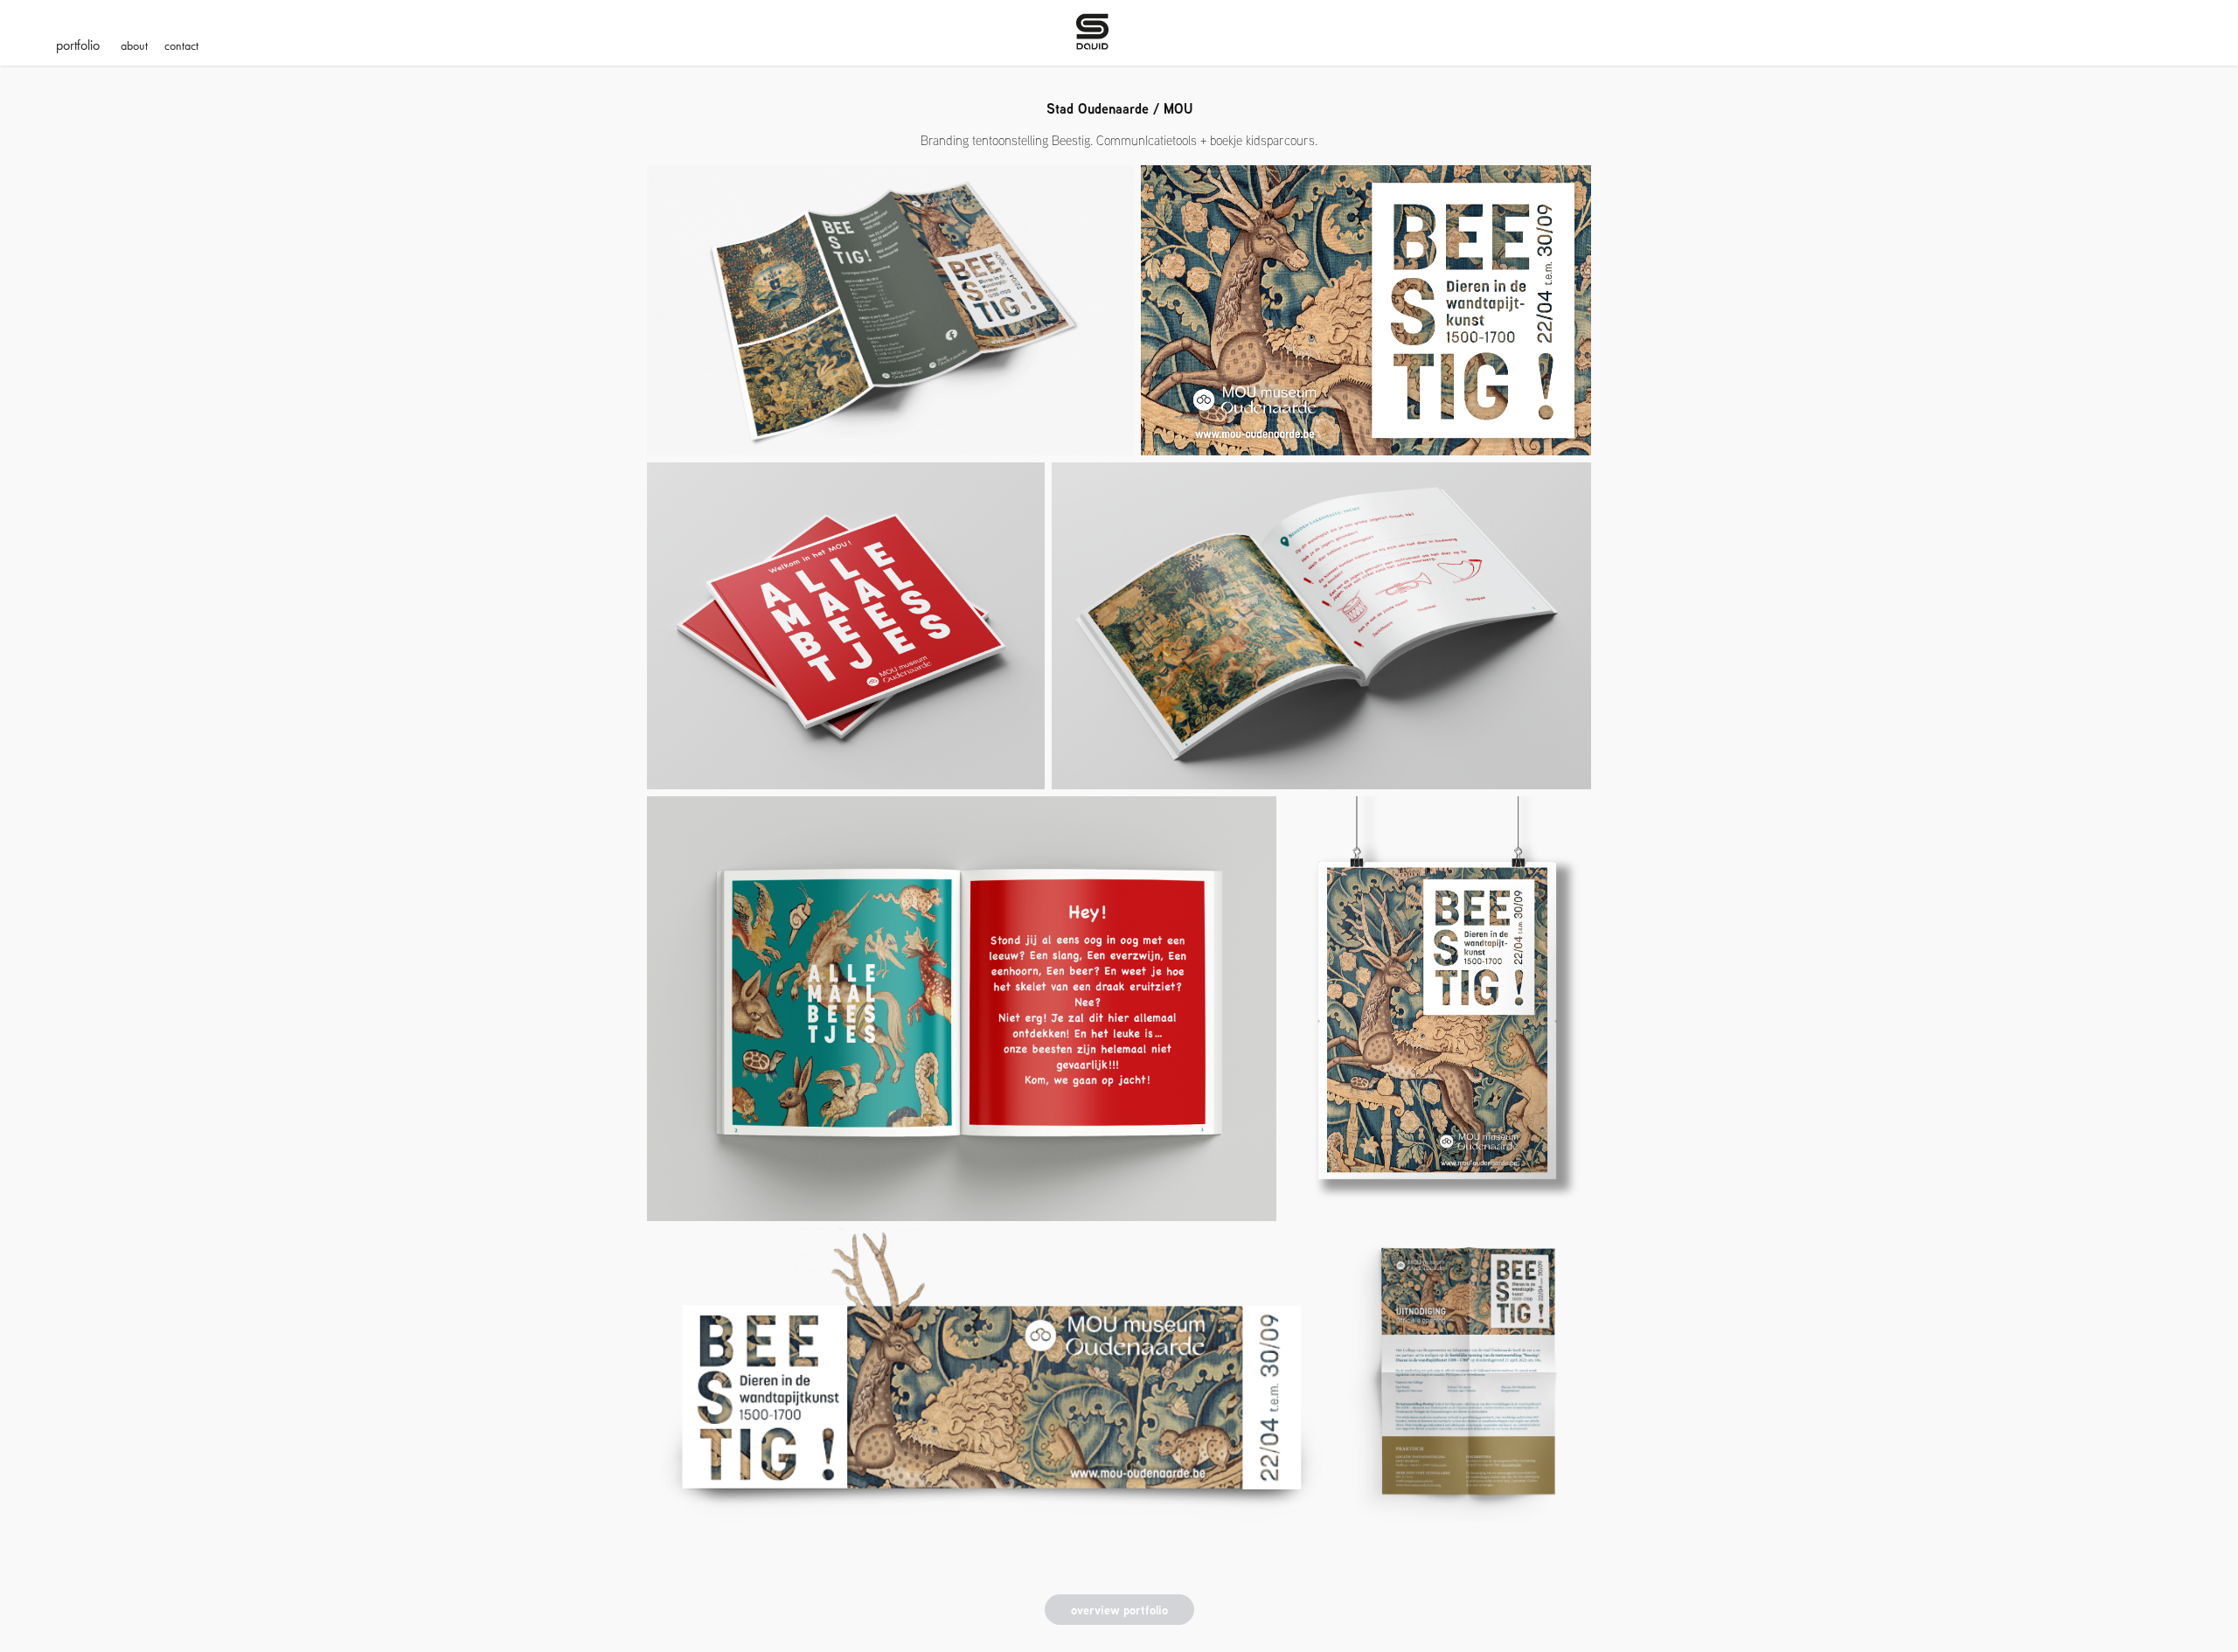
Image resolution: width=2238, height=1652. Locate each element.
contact (181, 46)
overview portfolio (1119, 1610)
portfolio (78, 45)
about (134, 46)
